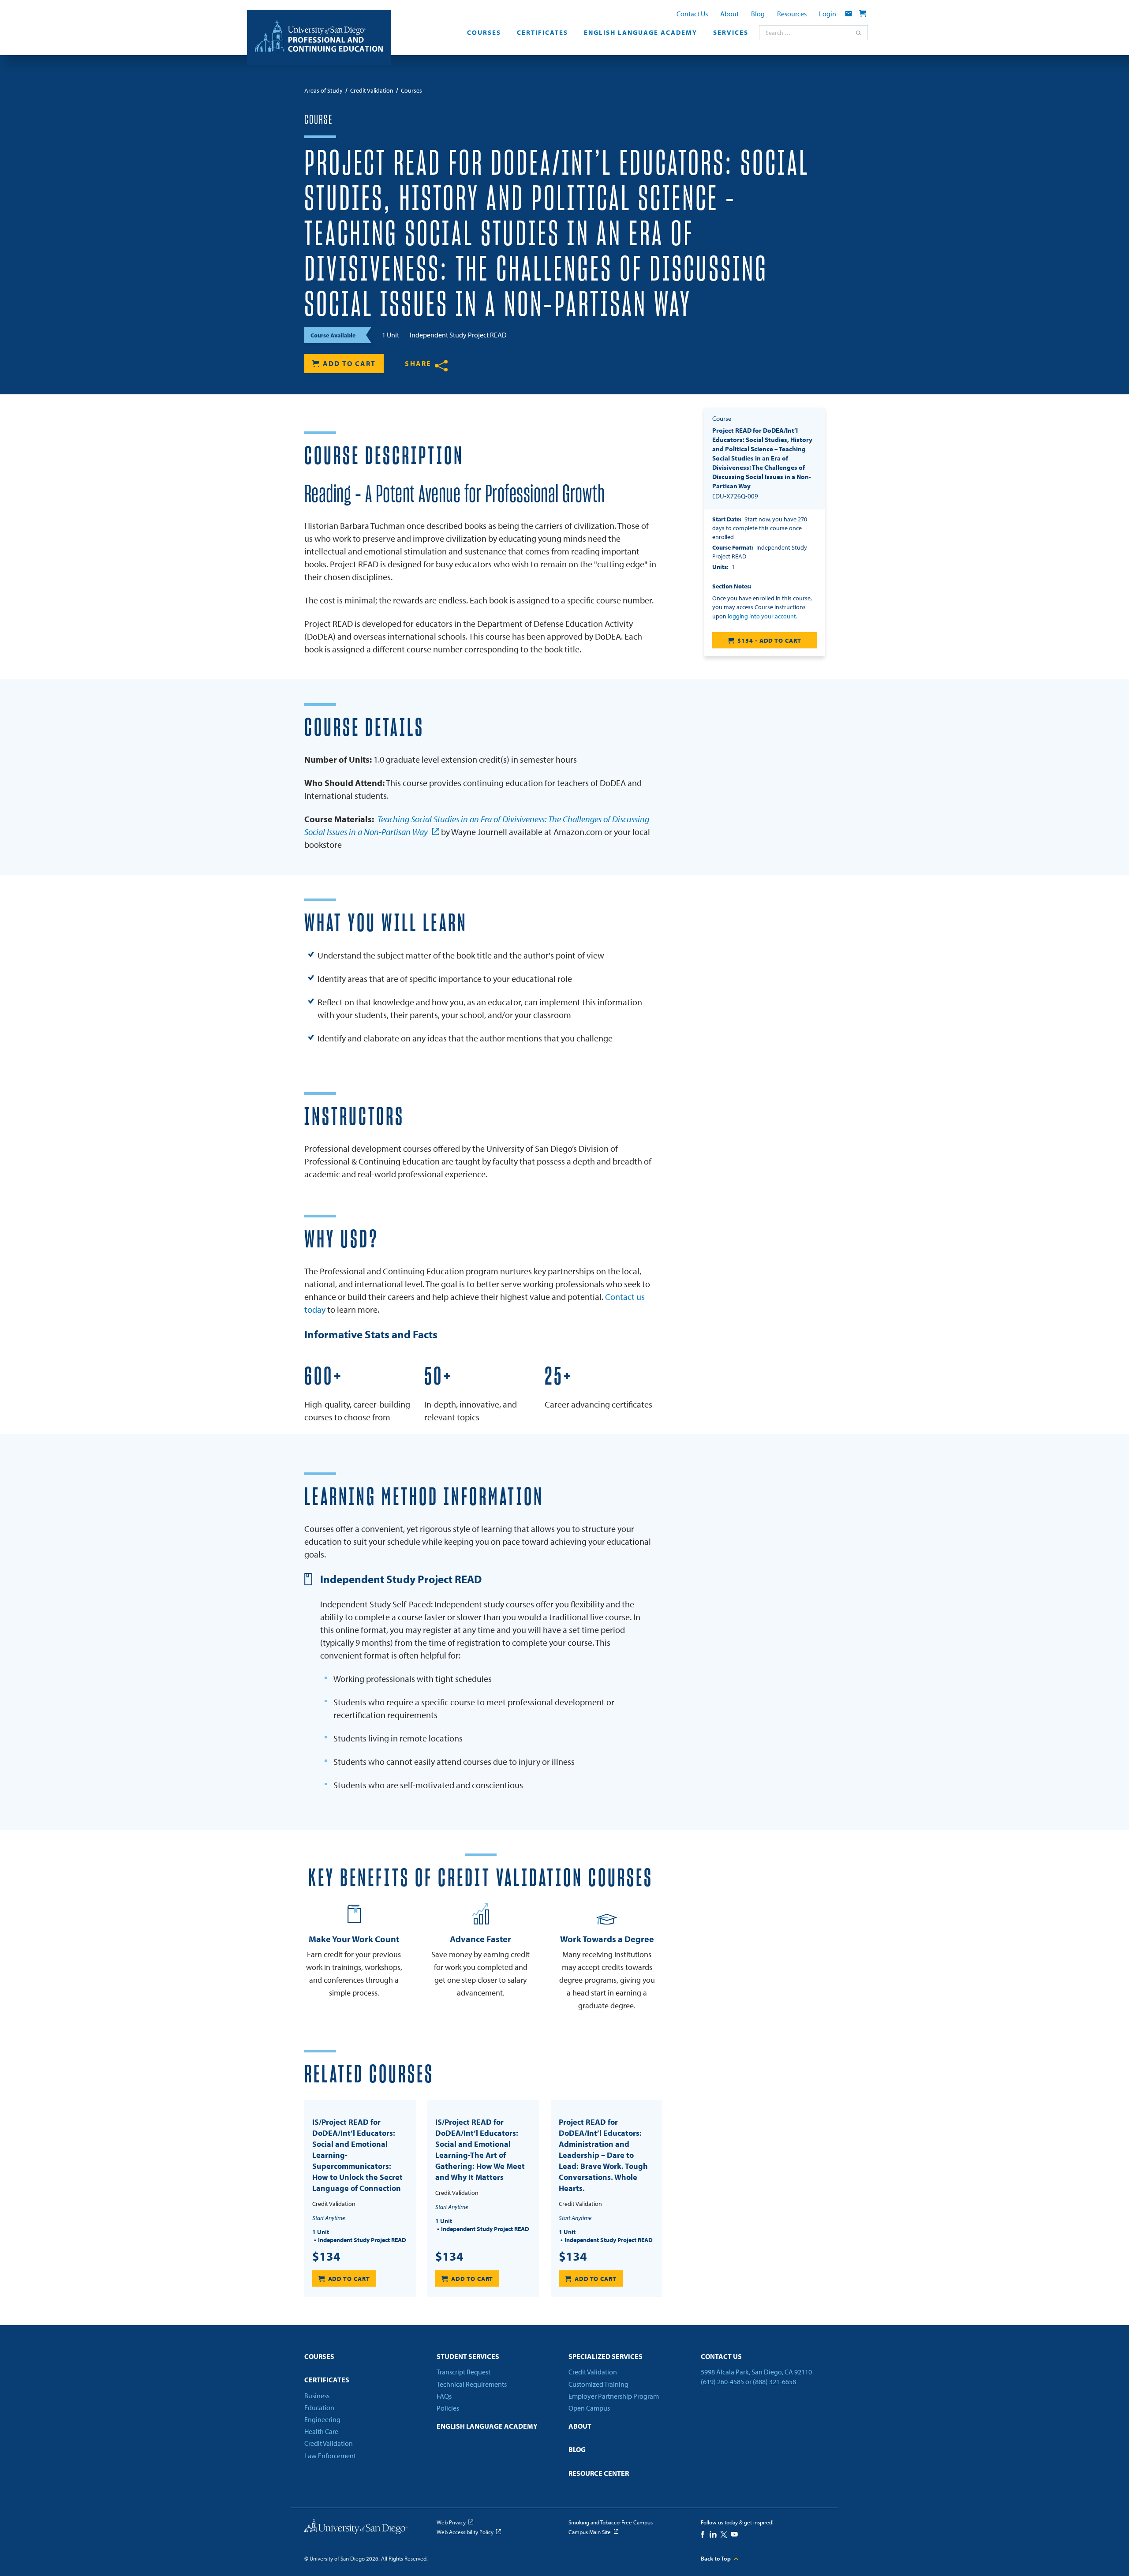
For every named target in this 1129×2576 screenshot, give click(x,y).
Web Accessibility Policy (465, 2532)
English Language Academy (641, 33)
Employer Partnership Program (614, 2396)
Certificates (542, 33)
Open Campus (589, 2408)
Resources (792, 14)
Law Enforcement (330, 2456)
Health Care (321, 2431)
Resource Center (599, 2473)
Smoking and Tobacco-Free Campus (611, 2522)
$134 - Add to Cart (769, 640)
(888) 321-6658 (774, 2381)
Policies (448, 2408)
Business (317, 2396)
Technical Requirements (472, 2384)
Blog (758, 14)
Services (731, 33)
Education (319, 2408)
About (729, 14)
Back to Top (716, 2558)
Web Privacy (451, 2522)
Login (828, 14)
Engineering (322, 2419)
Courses (484, 33)
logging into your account (762, 616)
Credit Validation (329, 2443)
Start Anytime (329, 2218)
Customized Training (598, 2384)
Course (318, 120)
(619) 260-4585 (722, 2381)
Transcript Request (464, 2372)
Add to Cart (349, 363)
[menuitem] (484, 35)
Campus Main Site (590, 2532)
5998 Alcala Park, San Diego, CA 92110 (756, 2372)
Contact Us (692, 14)
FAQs (444, 2396)
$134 (326, 2256)
